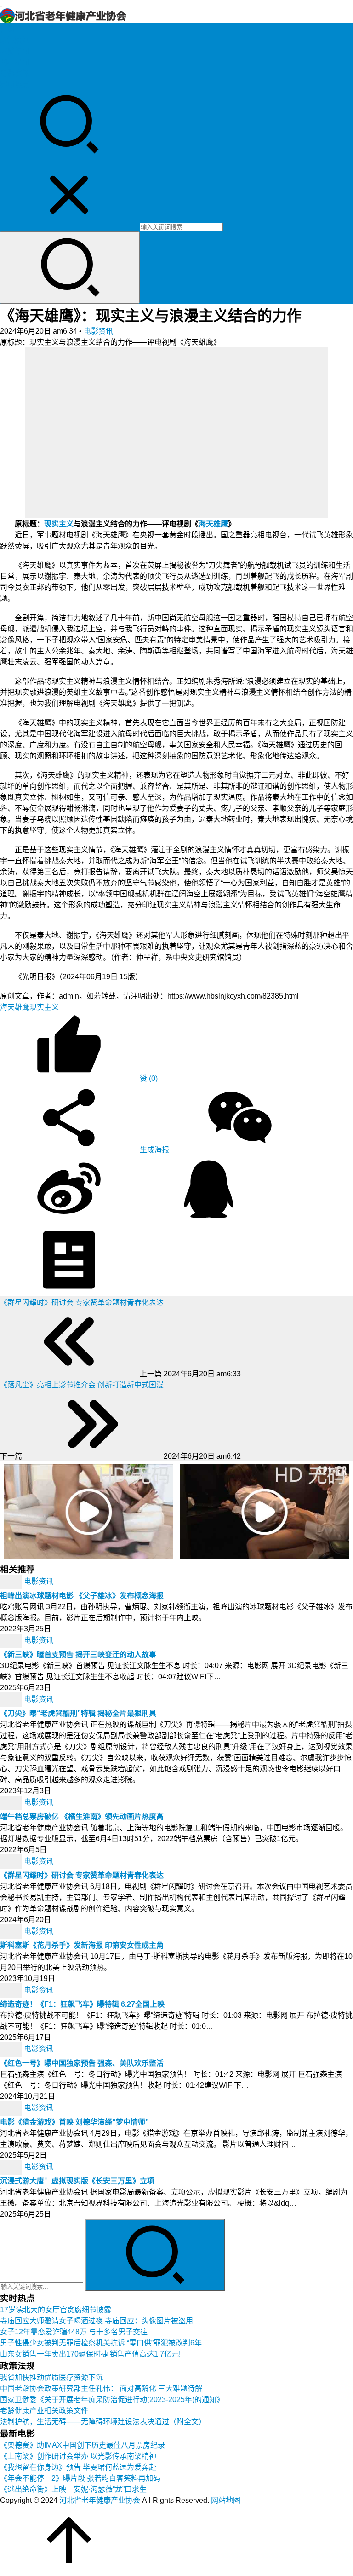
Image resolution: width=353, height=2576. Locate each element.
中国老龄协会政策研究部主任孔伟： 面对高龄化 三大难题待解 (101, 2388)
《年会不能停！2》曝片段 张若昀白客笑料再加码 (80, 2478)
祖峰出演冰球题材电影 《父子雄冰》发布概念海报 (82, 1596)
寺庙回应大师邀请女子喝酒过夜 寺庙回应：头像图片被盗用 (97, 2321)
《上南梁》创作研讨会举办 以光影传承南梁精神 (78, 2456)
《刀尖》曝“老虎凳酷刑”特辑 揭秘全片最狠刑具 (78, 1713)
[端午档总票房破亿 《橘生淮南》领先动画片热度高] (12, 1802)
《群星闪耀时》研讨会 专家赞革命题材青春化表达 (82, 1875)
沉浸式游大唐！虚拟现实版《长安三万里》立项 (77, 2181)
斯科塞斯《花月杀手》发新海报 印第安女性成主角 (82, 1945)
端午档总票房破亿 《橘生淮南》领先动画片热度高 (82, 1816)
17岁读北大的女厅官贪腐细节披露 (56, 2310)
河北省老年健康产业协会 (100, 2500)
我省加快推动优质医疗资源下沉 (51, 2377)
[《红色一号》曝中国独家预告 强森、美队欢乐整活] (12, 2049)
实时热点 (15, 84)
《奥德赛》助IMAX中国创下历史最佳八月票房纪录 (83, 2445)
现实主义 (59, 524)
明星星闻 (15, 62)
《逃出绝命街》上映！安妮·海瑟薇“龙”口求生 (73, 2489)
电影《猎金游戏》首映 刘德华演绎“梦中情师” (74, 2122)
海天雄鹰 (213, 524)
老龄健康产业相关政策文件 (44, 2411)
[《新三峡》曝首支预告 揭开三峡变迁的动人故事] (12, 1640)
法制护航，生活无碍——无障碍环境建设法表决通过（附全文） (103, 2422)
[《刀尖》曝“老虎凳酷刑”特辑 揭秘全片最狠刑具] (12, 1699)
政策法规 (15, 40)
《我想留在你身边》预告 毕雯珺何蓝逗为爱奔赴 (78, 2467)
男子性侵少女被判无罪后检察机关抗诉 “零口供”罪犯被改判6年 (101, 2343)
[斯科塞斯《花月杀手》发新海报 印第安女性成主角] (12, 1931)
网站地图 (226, 2500)
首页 (7, 29)
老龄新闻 (15, 51)
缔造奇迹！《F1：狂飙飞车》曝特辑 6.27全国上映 (82, 2004)
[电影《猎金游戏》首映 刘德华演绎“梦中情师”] (12, 2108)
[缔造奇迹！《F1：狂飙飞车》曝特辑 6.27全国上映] (12, 1990)
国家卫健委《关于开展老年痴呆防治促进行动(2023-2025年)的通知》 (112, 2400)
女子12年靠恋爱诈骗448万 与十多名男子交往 (74, 2332)
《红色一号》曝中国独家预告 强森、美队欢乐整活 (82, 2063)
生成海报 (154, 1150)
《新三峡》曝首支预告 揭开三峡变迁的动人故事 (78, 1655)
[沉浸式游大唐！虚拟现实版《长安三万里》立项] (12, 2167)
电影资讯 (15, 73)
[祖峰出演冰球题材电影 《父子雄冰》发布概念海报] (12, 1581)
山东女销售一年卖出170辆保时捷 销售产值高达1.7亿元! (90, 2354)
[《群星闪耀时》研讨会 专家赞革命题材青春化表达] (12, 1861)
